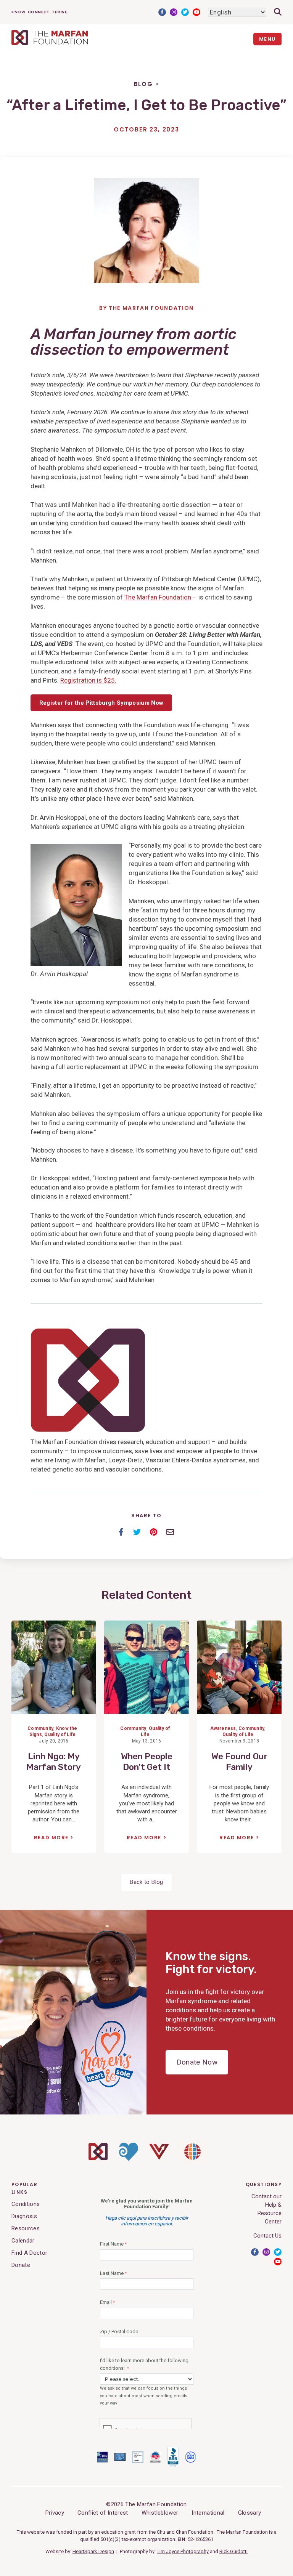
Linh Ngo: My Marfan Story (54, 1762)
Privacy (55, 2513)
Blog (143, 84)
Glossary (250, 2513)
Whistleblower (160, 2513)
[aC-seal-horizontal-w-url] (173, 2465)
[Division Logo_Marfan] (98, 2158)
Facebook (162, 12)
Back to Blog (146, 1882)
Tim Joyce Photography (183, 2551)
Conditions (26, 2204)
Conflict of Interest (103, 2513)
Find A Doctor (29, 2253)
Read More (51, 1838)
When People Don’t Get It (147, 1762)
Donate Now (197, 2062)
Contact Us (267, 2236)
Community (40, 1728)
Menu (267, 39)
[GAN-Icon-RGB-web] (192, 2162)
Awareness (223, 1728)
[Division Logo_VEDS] (159, 2158)
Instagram (174, 12)
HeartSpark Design (93, 2551)
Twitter (185, 12)
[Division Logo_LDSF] (129, 2159)
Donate (21, 2265)
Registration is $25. (88, 680)
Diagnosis (24, 2216)
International (208, 2513)
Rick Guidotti (233, 2551)
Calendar (23, 2241)
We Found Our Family (239, 1762)
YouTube (196, 12)
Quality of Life (60, 1734)
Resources (26, 2228)
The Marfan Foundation (151, 308)
